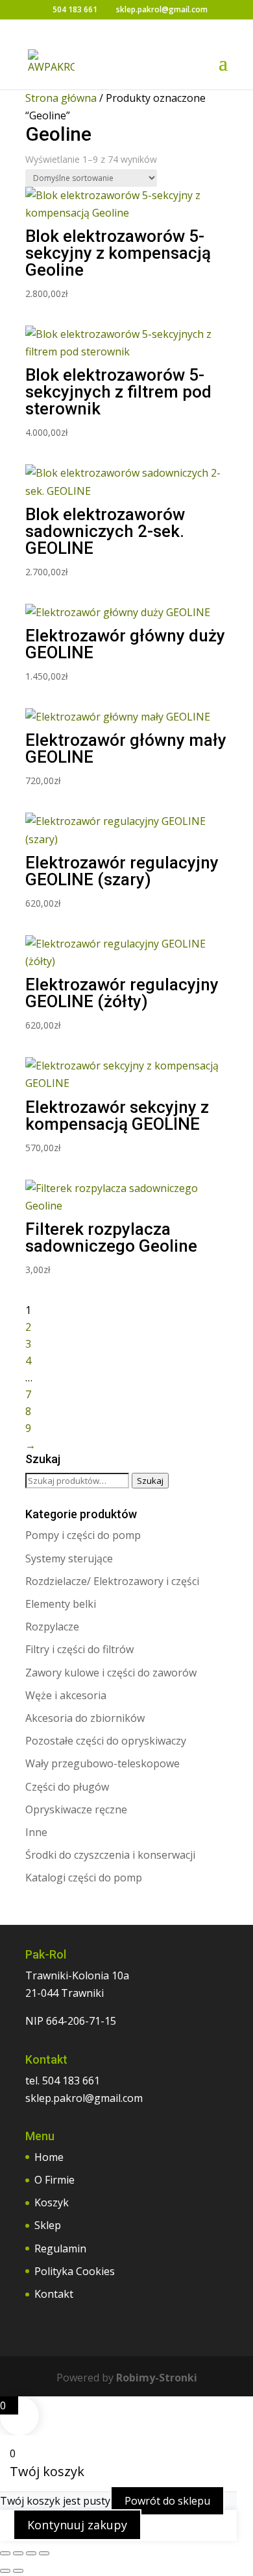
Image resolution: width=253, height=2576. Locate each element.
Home (49, 2157)
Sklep (48, 2225)
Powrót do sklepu (167, 2501)
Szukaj (150, 1481)
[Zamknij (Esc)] (44, 2553)
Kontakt (54, 2294)
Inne (36, 1832)
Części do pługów (67, 1787)
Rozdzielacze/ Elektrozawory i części (112, 1581)
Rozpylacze (52, 1627)
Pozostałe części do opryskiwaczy (106, 1741)
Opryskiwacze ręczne (76, 1809)
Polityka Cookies (75, 2271)
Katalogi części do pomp (84, 1878)
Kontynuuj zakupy (77, 2525)
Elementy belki (61, 1604)
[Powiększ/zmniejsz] (5, 2553)
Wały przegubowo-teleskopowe (102, 1763)
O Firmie (54, 2180)
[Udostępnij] (31, 2553)
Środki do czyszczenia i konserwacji (110, 1855)
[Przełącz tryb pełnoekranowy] (18, 2553)
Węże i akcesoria (66, 1695)
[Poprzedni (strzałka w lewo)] (5, 2571)
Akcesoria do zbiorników (85, 1718)
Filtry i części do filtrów (79, 1649)
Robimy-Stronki (157, 2378)
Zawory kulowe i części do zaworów (111, 1673)
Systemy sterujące (69, 1558)
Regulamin (60, 2248)
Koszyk (52, 2202)
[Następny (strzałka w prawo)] (18, 2571)
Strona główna (61, 98)
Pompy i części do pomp (83, 1535)
